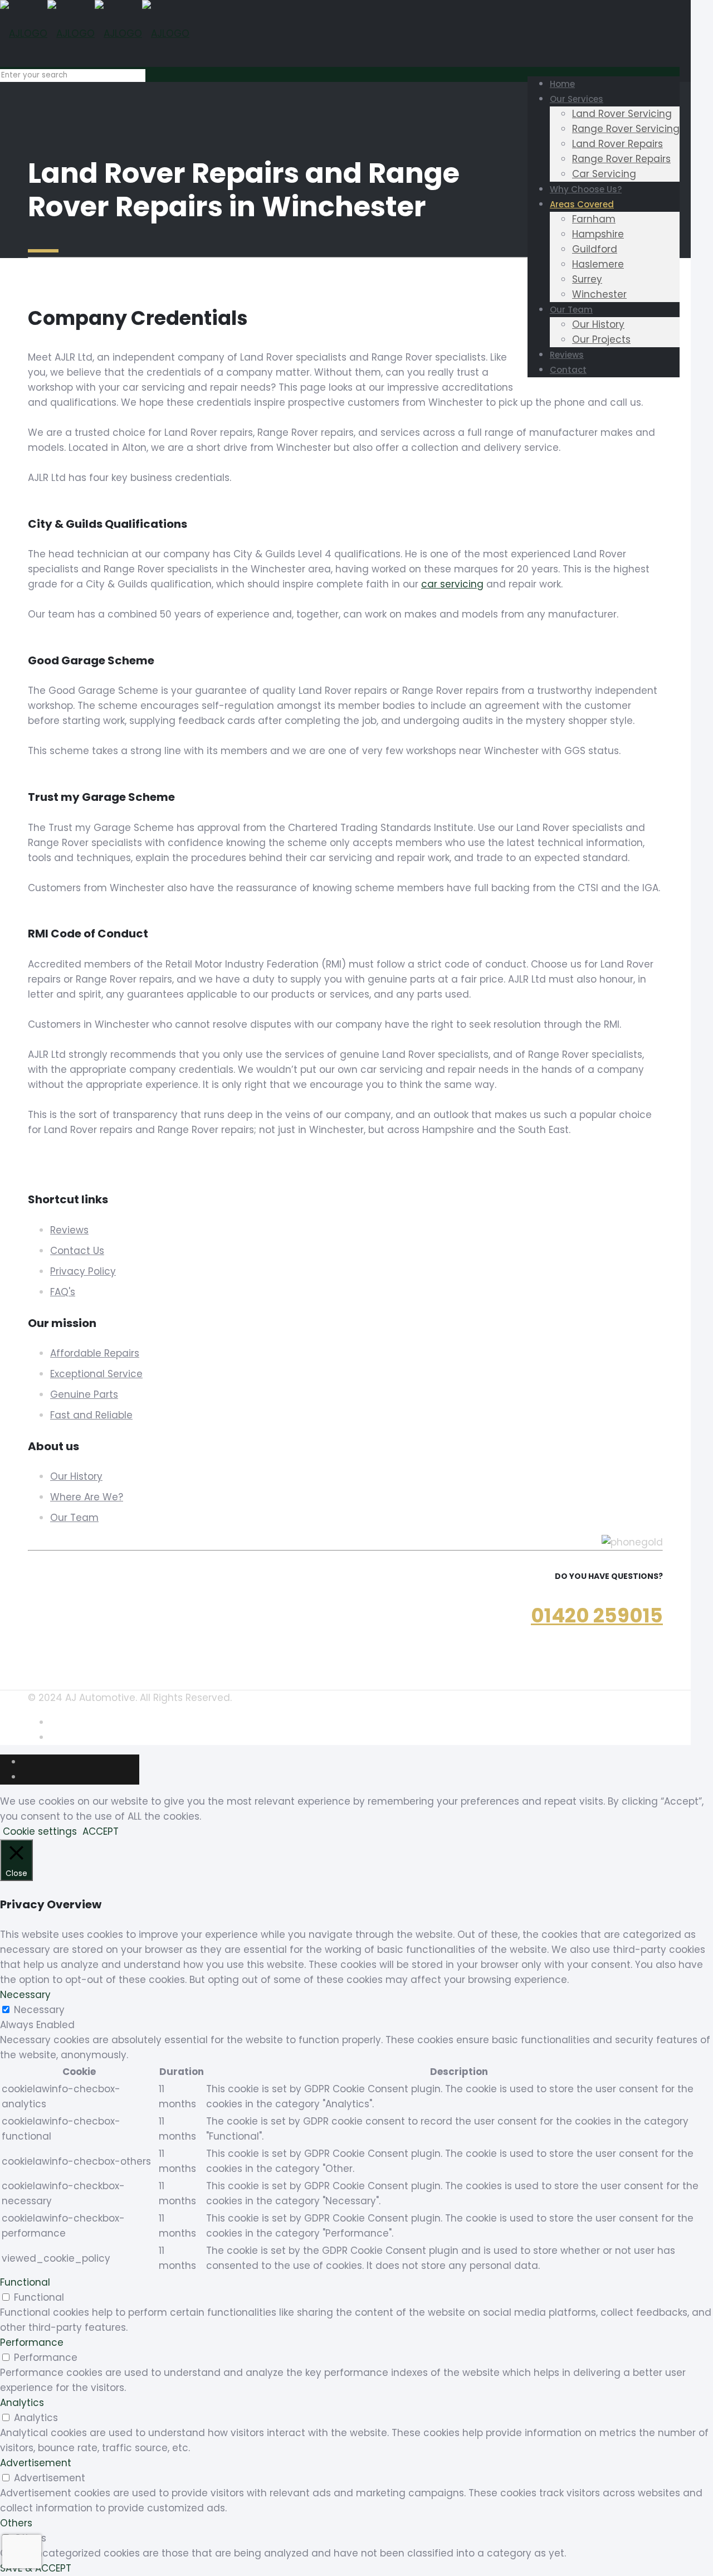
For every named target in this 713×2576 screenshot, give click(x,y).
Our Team (74, 1518)
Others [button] (16, 2523)
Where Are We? (87, 1497)
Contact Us (77, 1251)
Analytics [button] (22, 2403)
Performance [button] (32, 2342)
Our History (76, 1476)
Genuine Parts (84, 1394)
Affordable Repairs (95, 1353)
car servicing (452, 584)
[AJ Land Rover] (95, 33)
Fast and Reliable (91, 1415)
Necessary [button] (25, 1995)
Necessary (39, 2010)
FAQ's (63, 1292)
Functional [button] (25, 2282)
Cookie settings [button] (40, 1831)
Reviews (69, 1230)
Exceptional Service (96, 1374)
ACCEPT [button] (101, 1831)
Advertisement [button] (36, 2463)
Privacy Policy (83, 1271)
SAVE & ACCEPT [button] (36, 2568)
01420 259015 (597, 1615)
